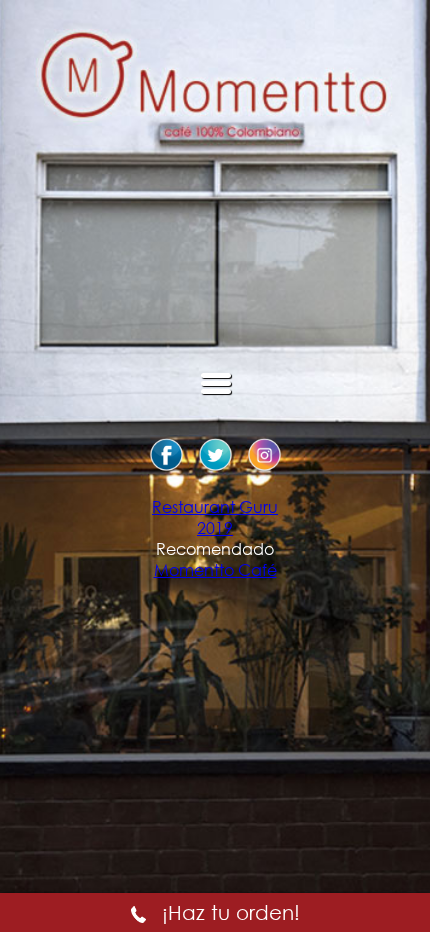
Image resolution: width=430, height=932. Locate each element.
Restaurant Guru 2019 (215, 517)
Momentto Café (215, 569)
